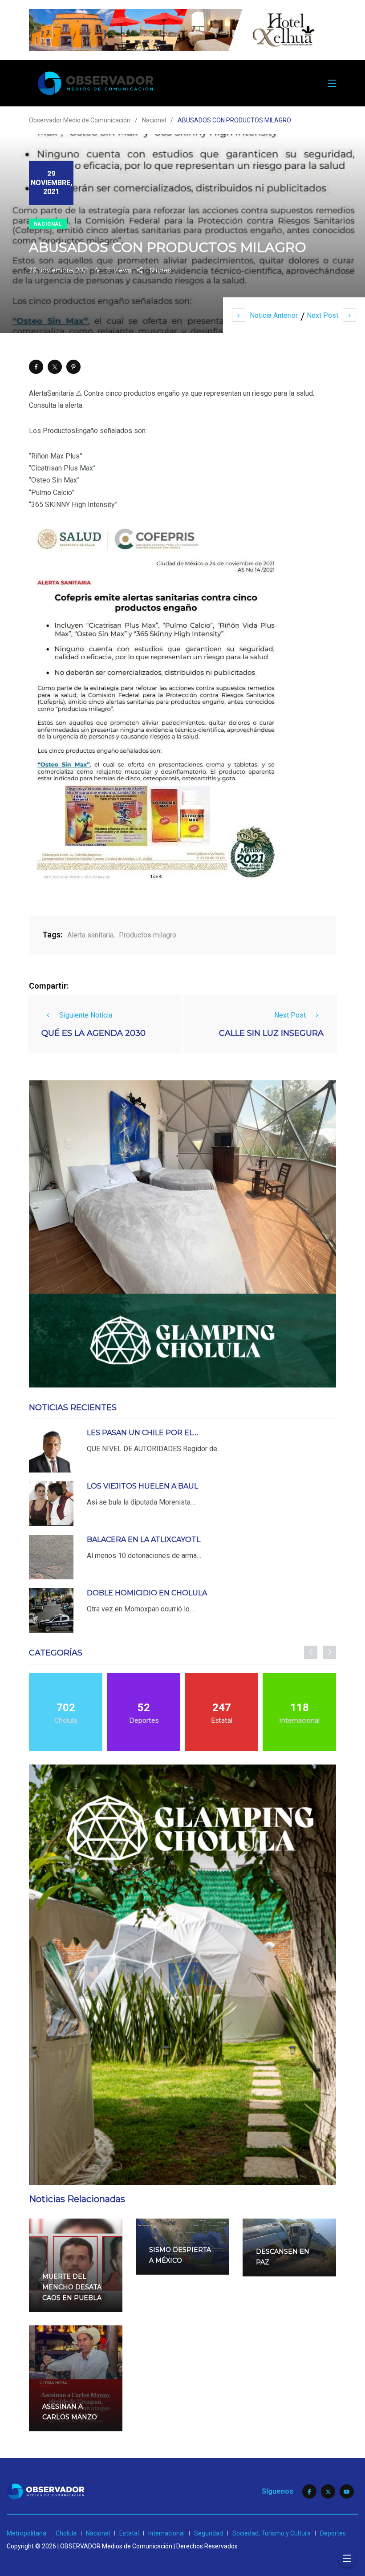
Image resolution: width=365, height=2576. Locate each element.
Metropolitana (26, 2533)
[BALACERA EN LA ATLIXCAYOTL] (51, 1557)
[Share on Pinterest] (73, 367)
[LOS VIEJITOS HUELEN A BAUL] (51, 1504)
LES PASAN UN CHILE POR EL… (142, 1433)
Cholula (66, 2533)
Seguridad (209, 2533)
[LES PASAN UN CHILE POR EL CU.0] (51, 1450)
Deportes (333, 2533)
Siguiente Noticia (86, 1015)
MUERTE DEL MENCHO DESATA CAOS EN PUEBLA (72, 2287)
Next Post (322, 315)
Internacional (166, 2533)
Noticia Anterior (274, 315)
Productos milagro (148, 935)
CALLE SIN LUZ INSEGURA (271, 1033)
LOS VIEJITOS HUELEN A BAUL (142, 1486)
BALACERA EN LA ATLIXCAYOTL (144, 1540)
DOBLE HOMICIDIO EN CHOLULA (147, 1593)
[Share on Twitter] (55, 367)
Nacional (48, 224)
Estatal (129, 2533)
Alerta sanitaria (90, 935)
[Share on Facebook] (36, 367)
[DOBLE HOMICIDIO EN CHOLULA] (51, 1611)
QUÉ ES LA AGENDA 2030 (93, 1033)
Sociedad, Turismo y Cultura (272, 2533)
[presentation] (311, 1652)
